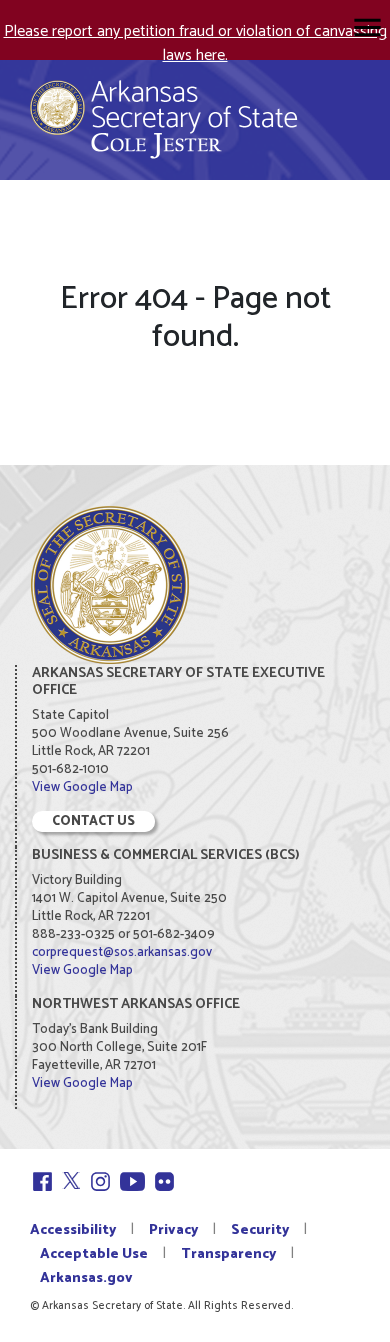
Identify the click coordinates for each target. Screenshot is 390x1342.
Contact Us (93, 821)
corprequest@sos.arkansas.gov (122, 952)
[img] (367, 27)
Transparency (228, 1254)
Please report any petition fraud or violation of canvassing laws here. (195, 43)
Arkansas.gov (86, 1278)
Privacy (173, 1230)
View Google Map (82, 787)
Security (260, 1230)
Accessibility (73, 1230)
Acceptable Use (94, 1254)
